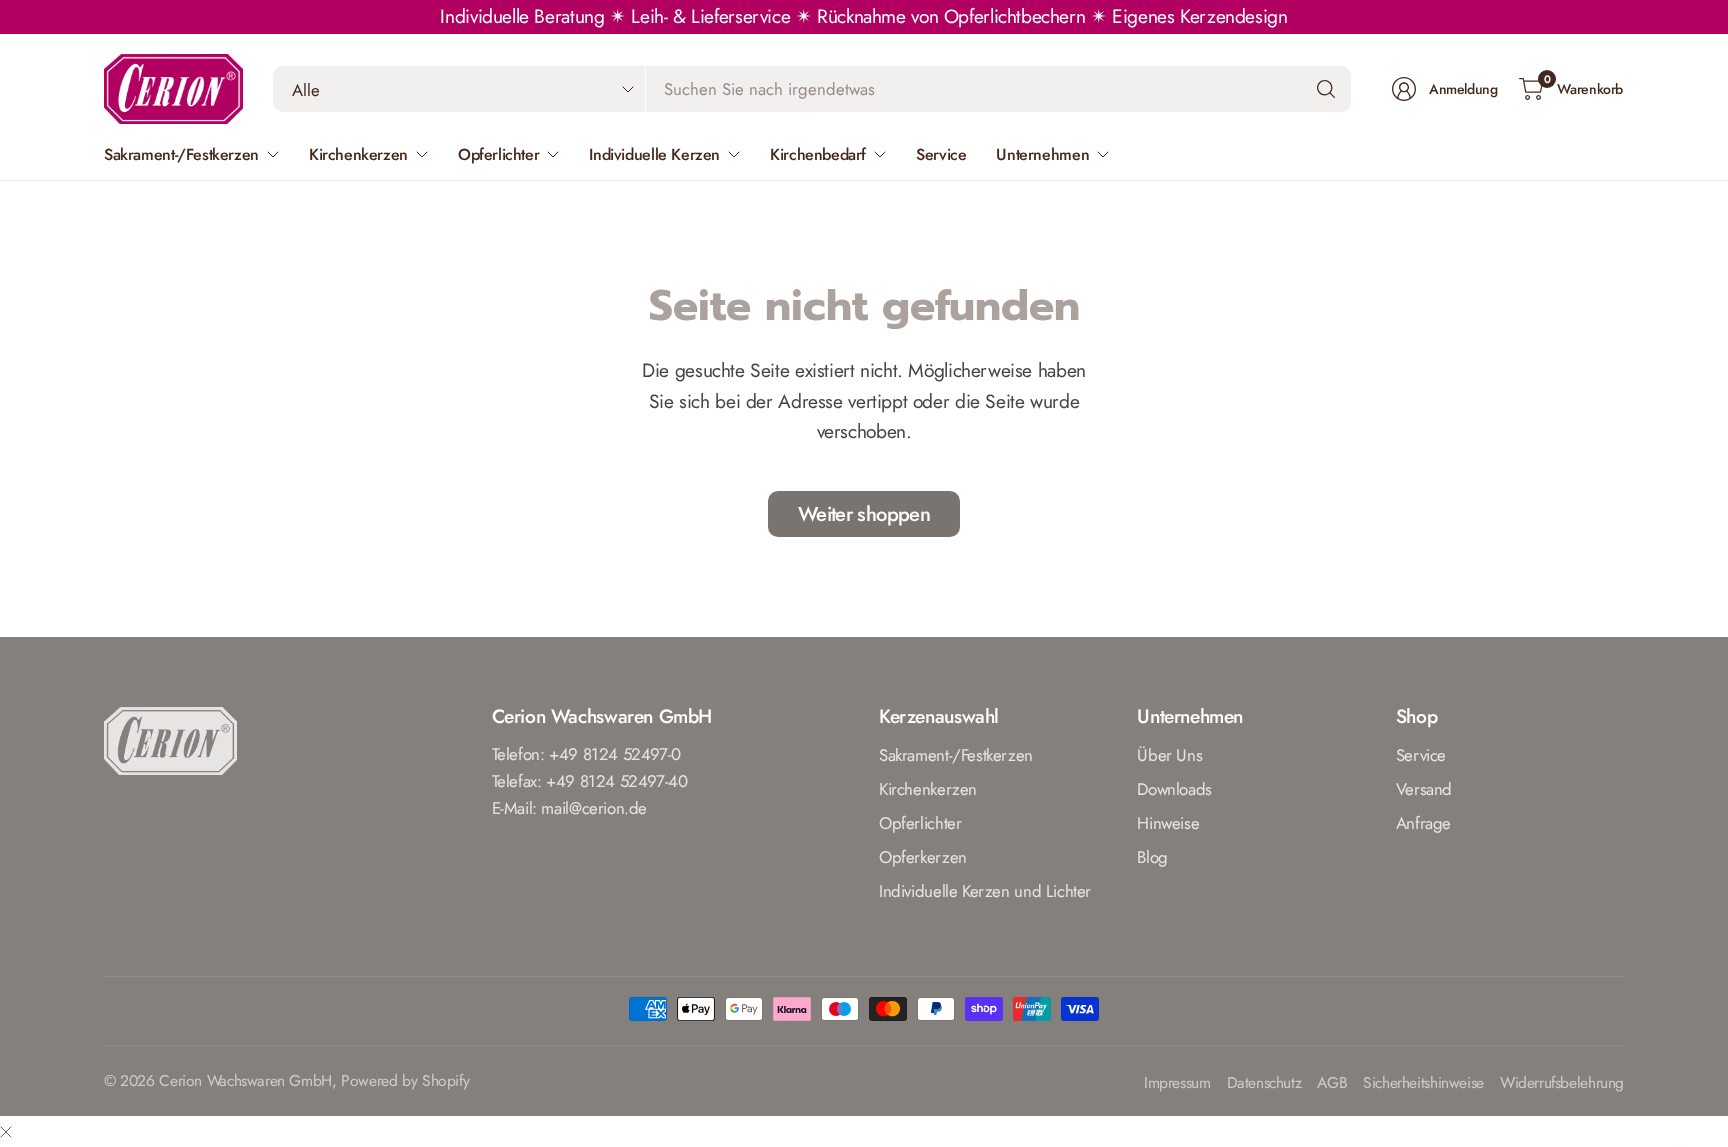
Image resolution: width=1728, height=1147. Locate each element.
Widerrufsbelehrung (1562, 1083)
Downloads (1174, 789)
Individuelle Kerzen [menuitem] (654, 154)
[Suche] (1326, 89)
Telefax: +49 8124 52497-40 (590, 781)
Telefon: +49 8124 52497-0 (586, 754)
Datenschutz (1264, 1083)
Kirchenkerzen (928, 789)
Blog (1152, 857)
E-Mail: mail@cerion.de (570, 808)
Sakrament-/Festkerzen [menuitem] (181, 154)
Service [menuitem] (941, 154)
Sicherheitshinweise (1423, 1083)
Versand (1424, 789)
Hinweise (1168, 823)
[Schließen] (6, 1131)
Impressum (1177, 1083)
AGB (1332, 1083)
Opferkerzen (923, 857)
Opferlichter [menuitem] (498, 154)
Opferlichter (920, 823)
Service (1421, 755)
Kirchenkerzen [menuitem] (358, 154)
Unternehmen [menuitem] (1042, 154)
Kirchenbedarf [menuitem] (818, 154)
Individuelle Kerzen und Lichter (985, 891)
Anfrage (1423, 823)
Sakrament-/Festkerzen (956, 755)
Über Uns (1169, 755)
